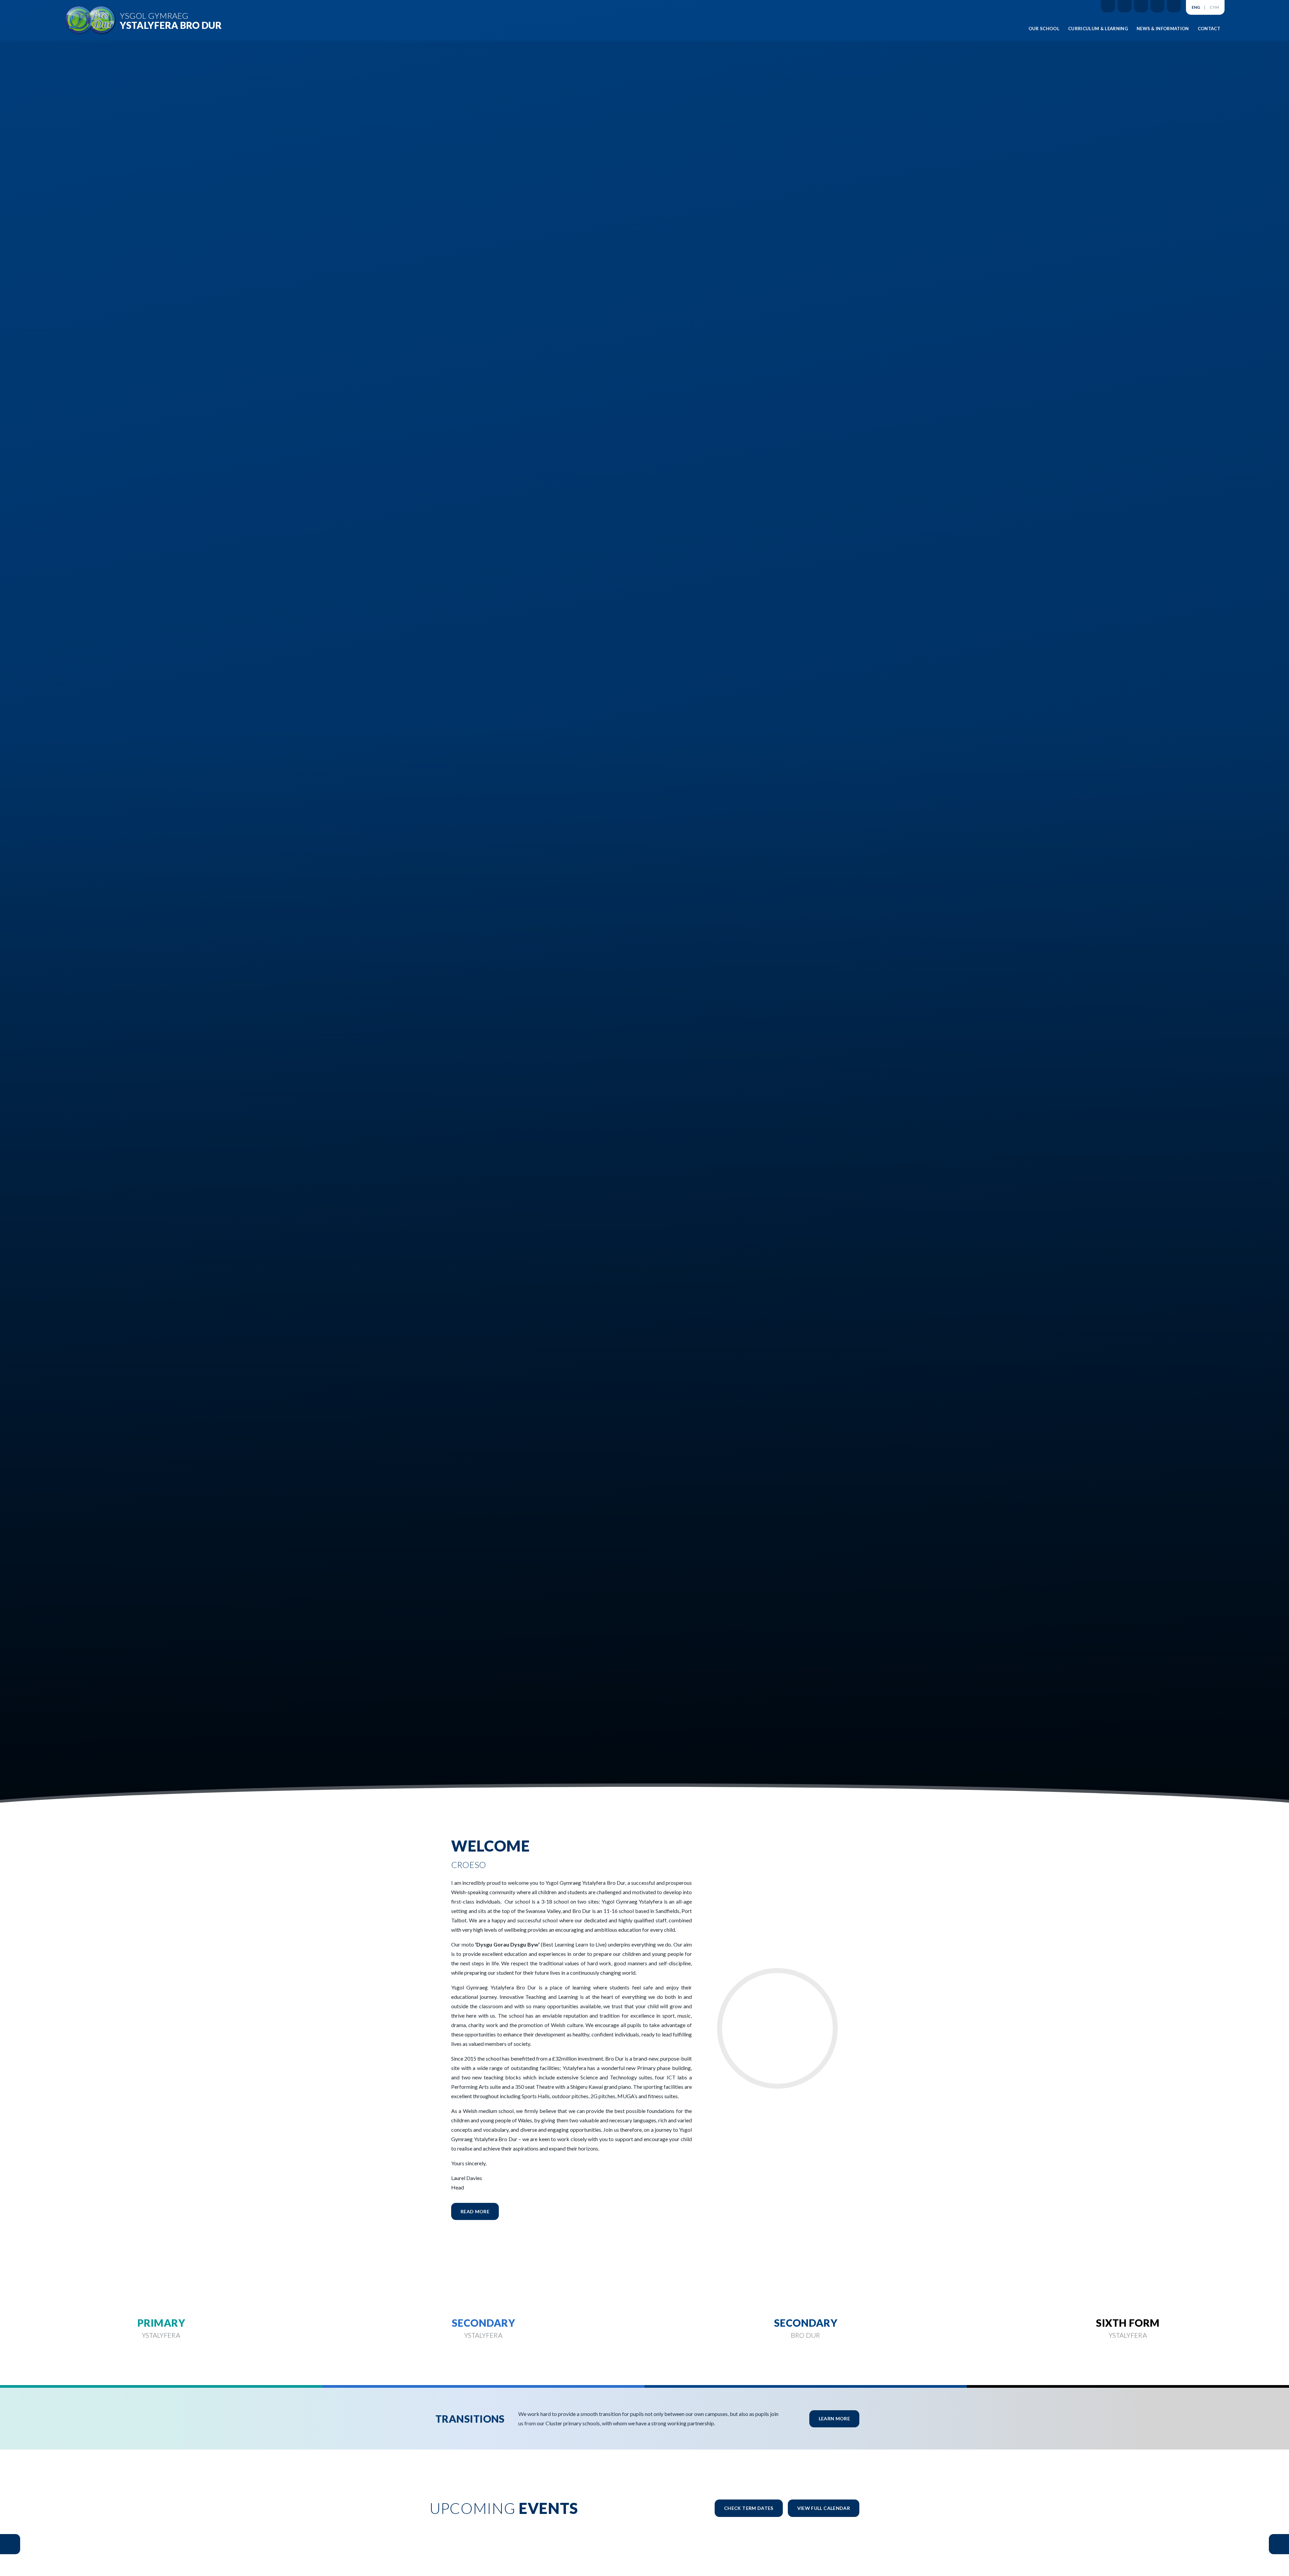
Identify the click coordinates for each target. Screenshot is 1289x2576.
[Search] (1174, 6)
